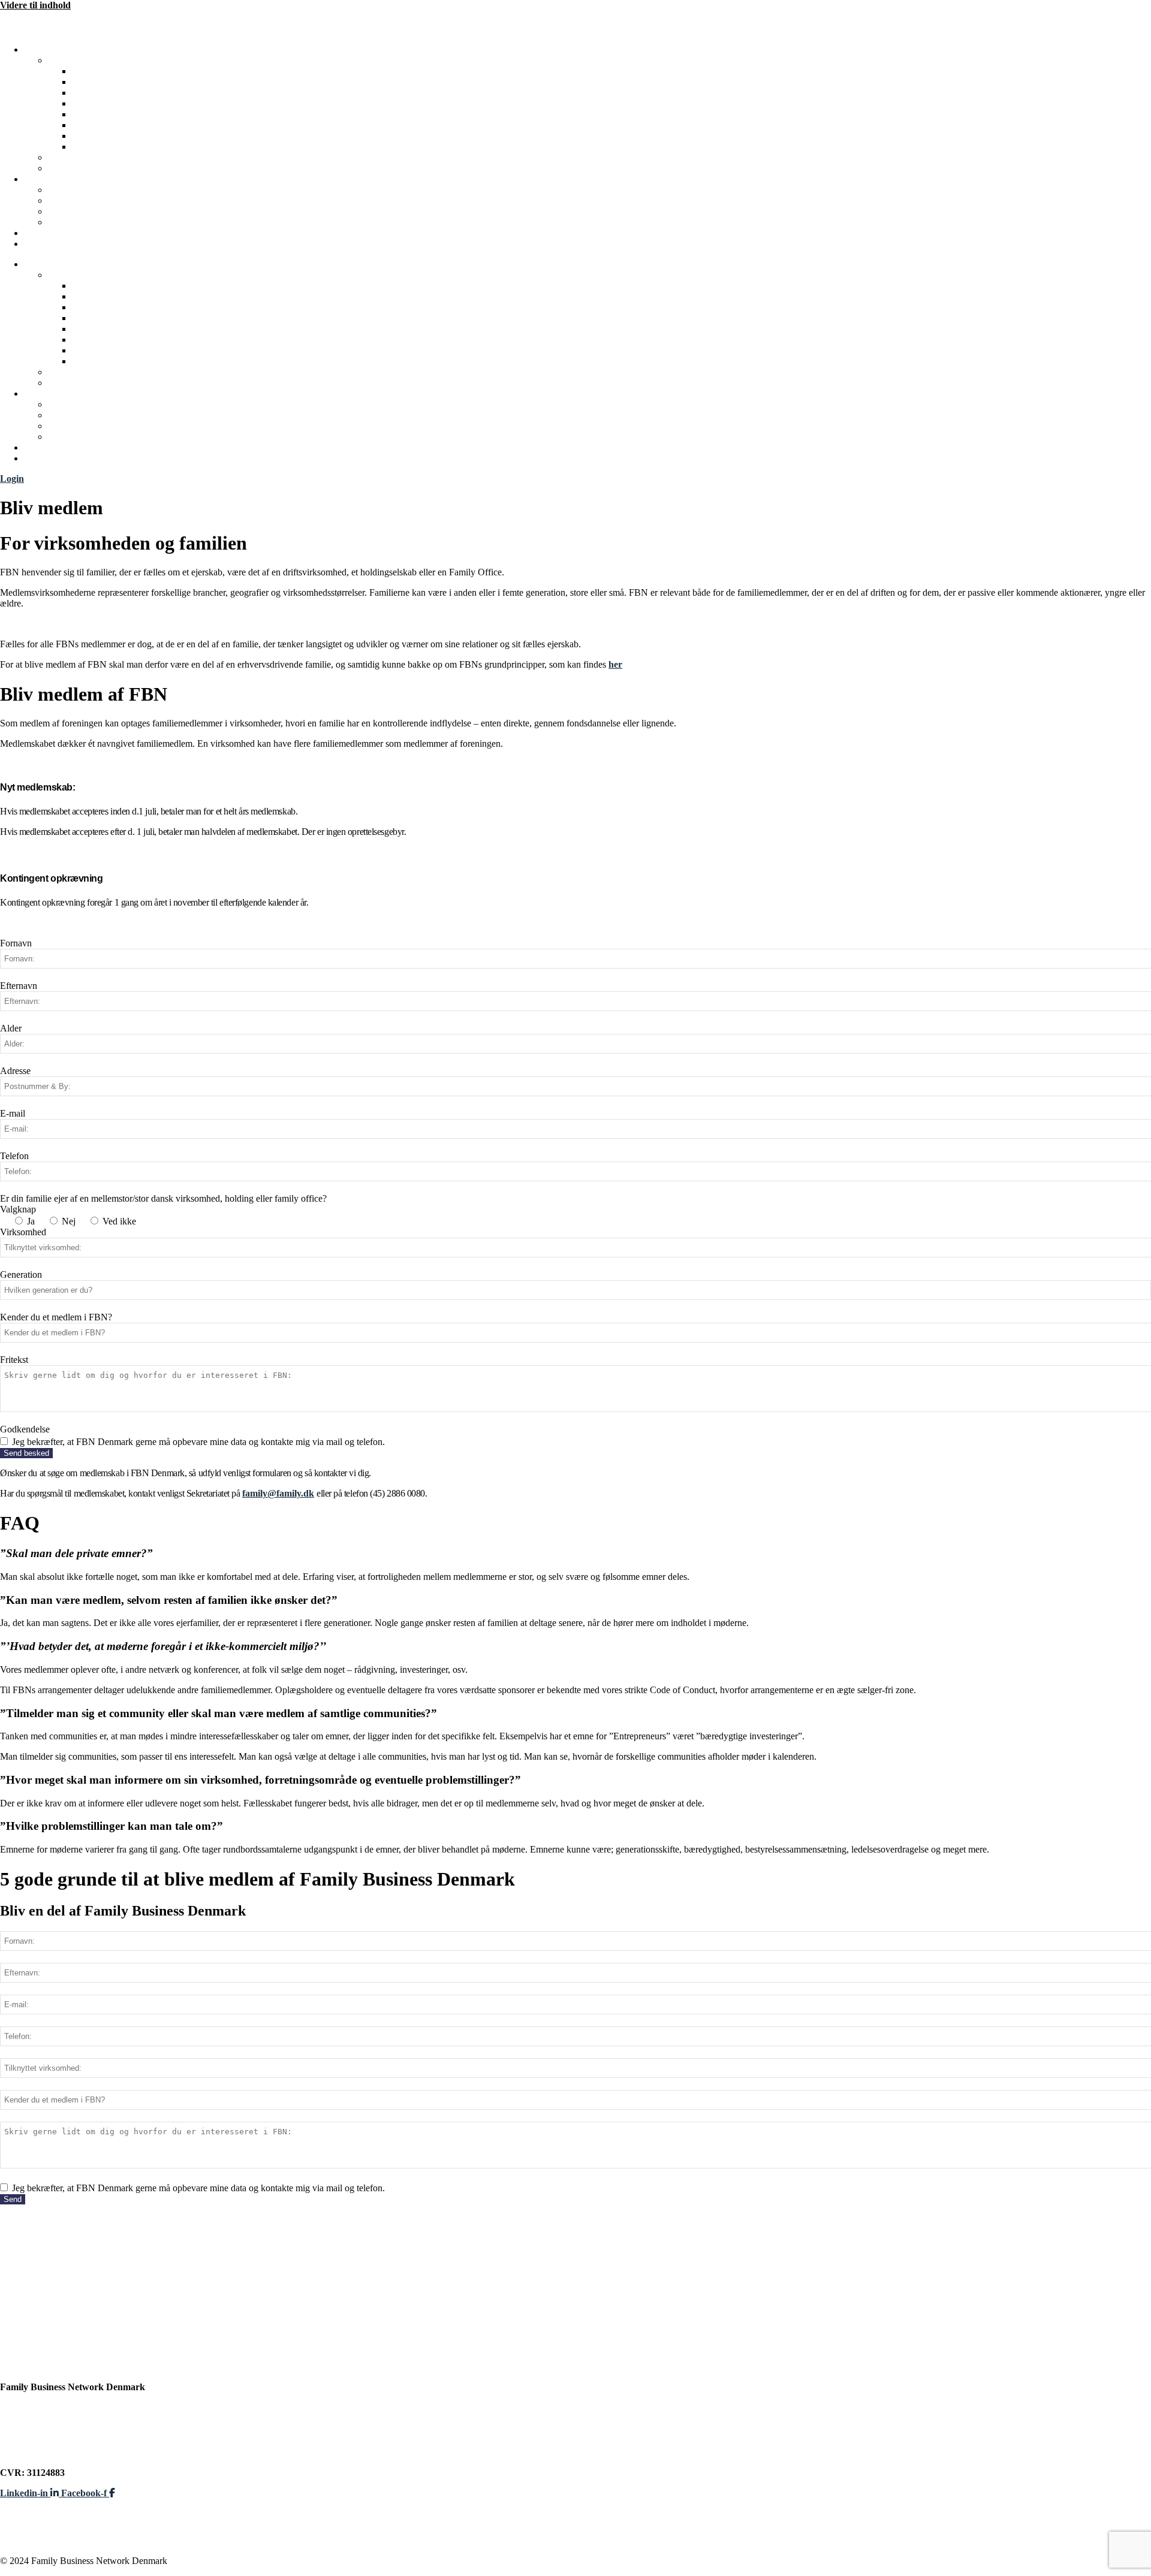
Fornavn (16, 943)
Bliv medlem (73, 190)
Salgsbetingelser (32, 2452)
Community (48, 244)
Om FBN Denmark (111, 71)
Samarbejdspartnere (90, 157)
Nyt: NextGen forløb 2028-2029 (88, 233)
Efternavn (19, 986)
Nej (69, 1221)
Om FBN (43, 49)
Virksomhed (23, 1232)
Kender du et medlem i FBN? (56, 1317)
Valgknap (18, 1209)
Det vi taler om (102, 82)
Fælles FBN (96, 114)
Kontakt (65, 222)
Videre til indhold (35, 5)
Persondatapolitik (36, 2431)
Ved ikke (119, 1221)
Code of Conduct (83, 200)
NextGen (90, 136)
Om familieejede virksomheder (134, 103)
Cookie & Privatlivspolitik (53, 2441)
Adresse (15, 1071)
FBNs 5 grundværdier (117, 93)
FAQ (58, 211)
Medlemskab (50, 179)
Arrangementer (104, 125)
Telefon (14, 1156)
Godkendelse (25, 1429)
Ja (31, 1221)
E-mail (13, 1113)
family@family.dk (278, 1493)
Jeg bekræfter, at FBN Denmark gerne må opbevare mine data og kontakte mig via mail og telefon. (198, 1442)
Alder (11, 1028)
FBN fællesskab (80, 60)
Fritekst (14, 1360)
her (615, 664)
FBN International (86, 168)
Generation (21, 1275)
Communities (99, 147)
